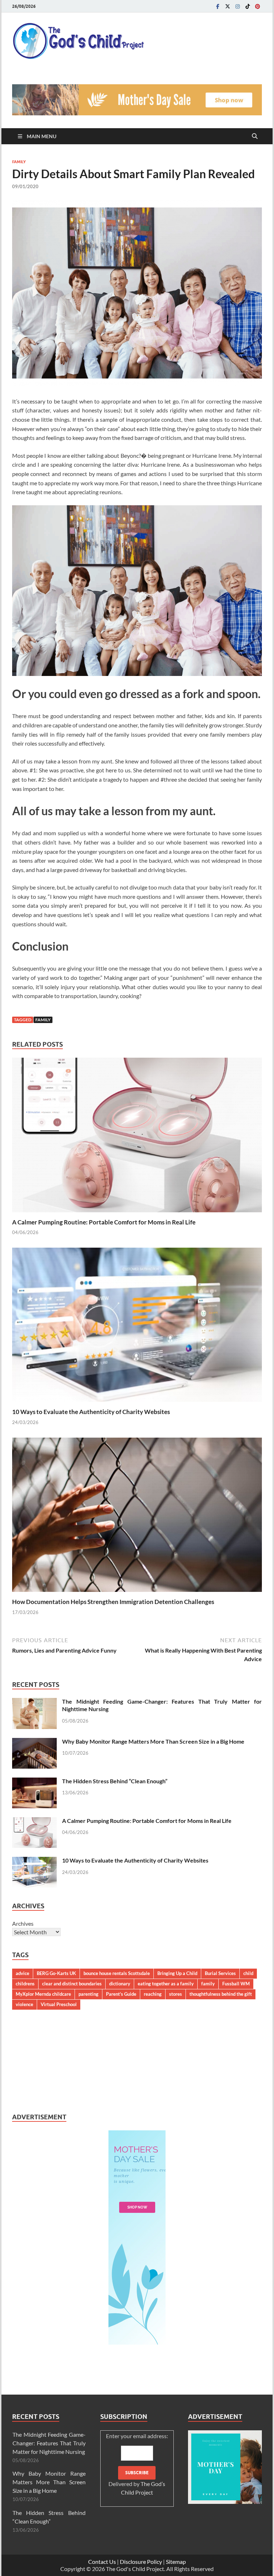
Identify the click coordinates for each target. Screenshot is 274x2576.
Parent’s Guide (121, 1994)
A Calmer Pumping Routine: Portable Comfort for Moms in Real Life (104, 1222)
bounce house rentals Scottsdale (117, 1973)
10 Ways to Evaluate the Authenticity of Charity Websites (91, 1412)
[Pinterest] (258, 6)
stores (176, 1994)
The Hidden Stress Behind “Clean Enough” (115, 1781)
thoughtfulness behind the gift (221, 1994)
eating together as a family (166, 1984)
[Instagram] (238, 6)
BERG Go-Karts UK (56, 1973)
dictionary (120, 1984)
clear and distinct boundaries (72, 1984)
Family (19, 162)
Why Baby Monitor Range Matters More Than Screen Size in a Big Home (153, 1741)
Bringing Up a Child (177, 1973)
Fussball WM (236, 1984)
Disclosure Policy (141, 2562)
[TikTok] (248, 6)
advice (22, 1973)
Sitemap (176, 2562)
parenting (88, 1994)
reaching (153, 1994)
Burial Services (220, 1973)
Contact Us (102, 2562)
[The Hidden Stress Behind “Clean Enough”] (34, 1782)
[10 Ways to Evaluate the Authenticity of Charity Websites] (137, 1327)
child (248, 1973)
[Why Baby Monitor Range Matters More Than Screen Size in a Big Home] (34, 1742)
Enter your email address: (137, 2464)
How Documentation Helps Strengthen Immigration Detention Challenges (113, 1602)
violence (24, 2004)
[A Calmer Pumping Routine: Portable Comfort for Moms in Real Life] (137, 1137)
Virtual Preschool (59, 2004)
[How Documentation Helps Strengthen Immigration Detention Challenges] (137, 1517)
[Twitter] (228, 6)
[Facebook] (218, 6)
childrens (25, 1984)
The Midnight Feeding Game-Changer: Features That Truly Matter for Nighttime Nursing (49, 2443)
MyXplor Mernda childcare (43, 1994)
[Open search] (255, 136)
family (43, 1020)
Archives (23, 1923)
